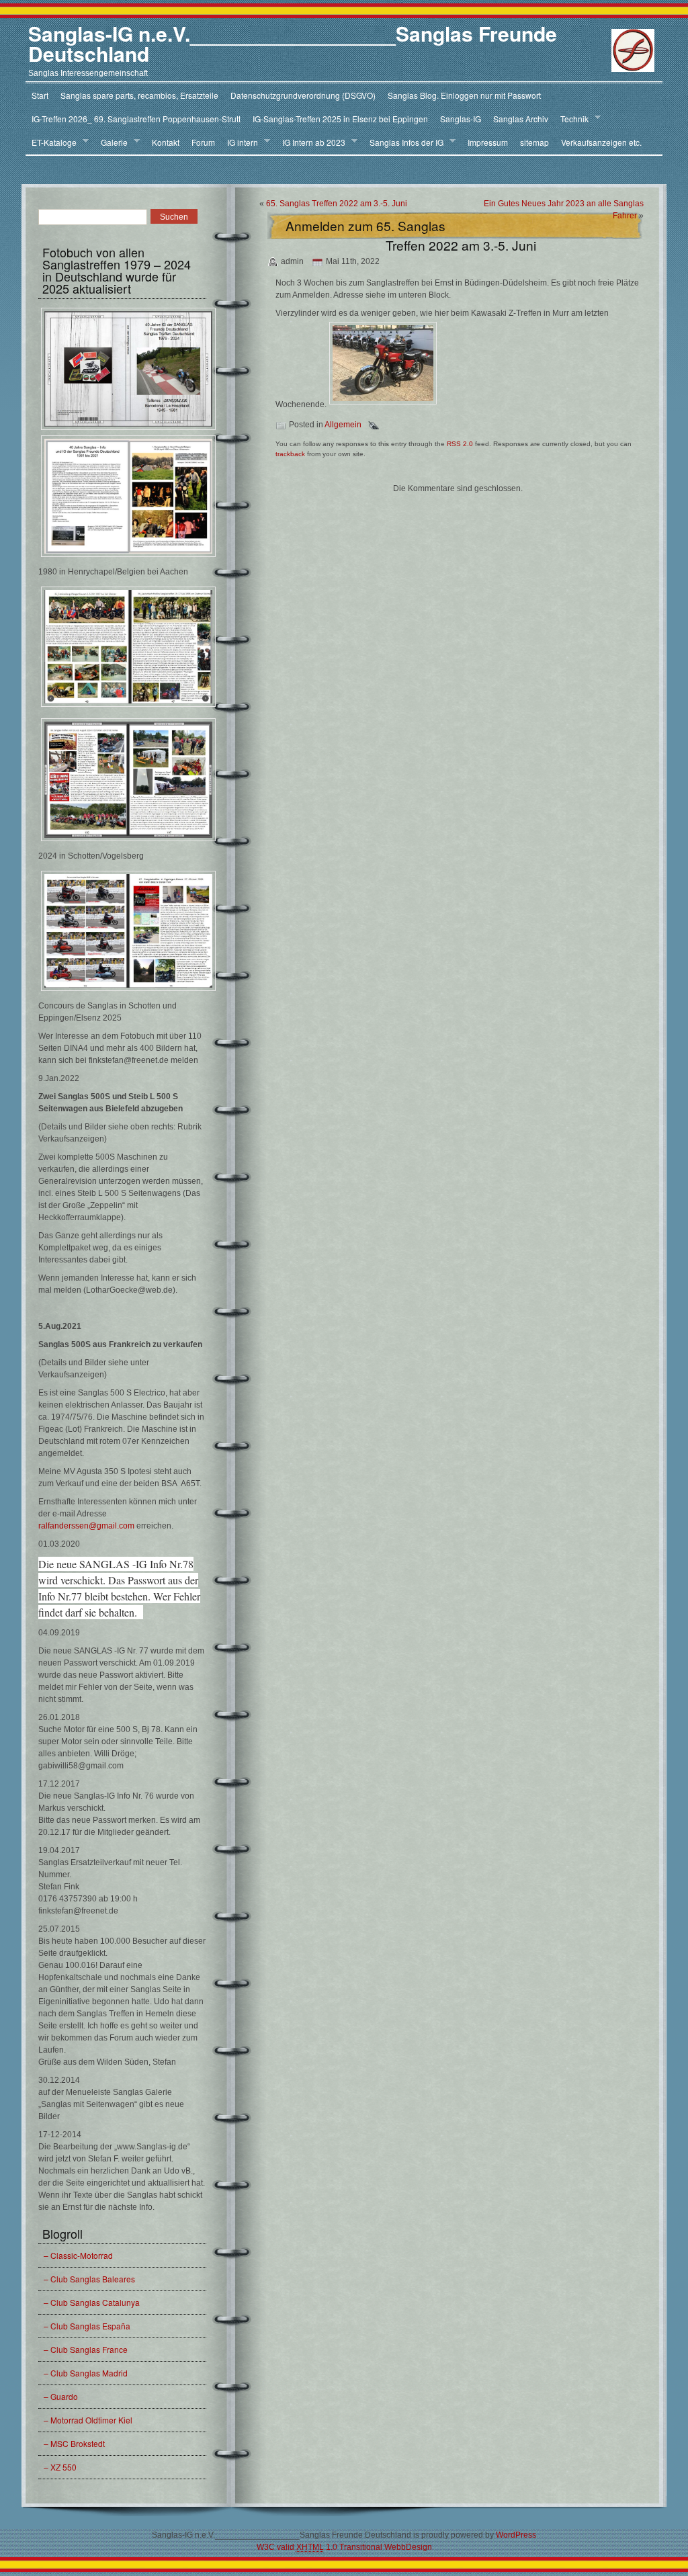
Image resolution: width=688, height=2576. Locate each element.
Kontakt (166, 142)
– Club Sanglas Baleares (89, 2279)
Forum (203, 142)
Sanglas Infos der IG (403, 142)
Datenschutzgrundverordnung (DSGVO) (303, 95)
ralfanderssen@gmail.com (86, 1526)
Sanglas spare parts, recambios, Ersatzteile (139, 95)
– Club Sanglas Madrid (86, 2373)
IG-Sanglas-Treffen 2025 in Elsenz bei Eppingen (340, 119)
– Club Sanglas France (86, 2349)
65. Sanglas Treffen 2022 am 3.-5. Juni (337, 204)
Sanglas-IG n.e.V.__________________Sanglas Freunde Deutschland (293, 43)
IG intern (240, 142)
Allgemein (343, 425)
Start (40, 95)
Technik (571, 119)
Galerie (111, 142)
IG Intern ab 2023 (311, 142)
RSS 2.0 (460, 444)
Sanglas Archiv (521, 119)
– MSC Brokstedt (74, 2443)
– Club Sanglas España (87, 2326)
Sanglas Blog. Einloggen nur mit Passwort (464, 95)
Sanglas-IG (461, 119)
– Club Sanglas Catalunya (92, 2302)
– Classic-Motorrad (78, 2255)
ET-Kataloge (51, 142)
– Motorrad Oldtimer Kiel (88, 2420)
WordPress (516, 2535)
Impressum (488, 142)
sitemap (534, 142)
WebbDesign (408, 2547)
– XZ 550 (60, 2467)
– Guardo (61, 2396)
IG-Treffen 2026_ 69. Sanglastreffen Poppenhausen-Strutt (136, 119)
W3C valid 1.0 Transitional (319, 2547)
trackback (290, 454)
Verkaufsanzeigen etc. (601, 142)
